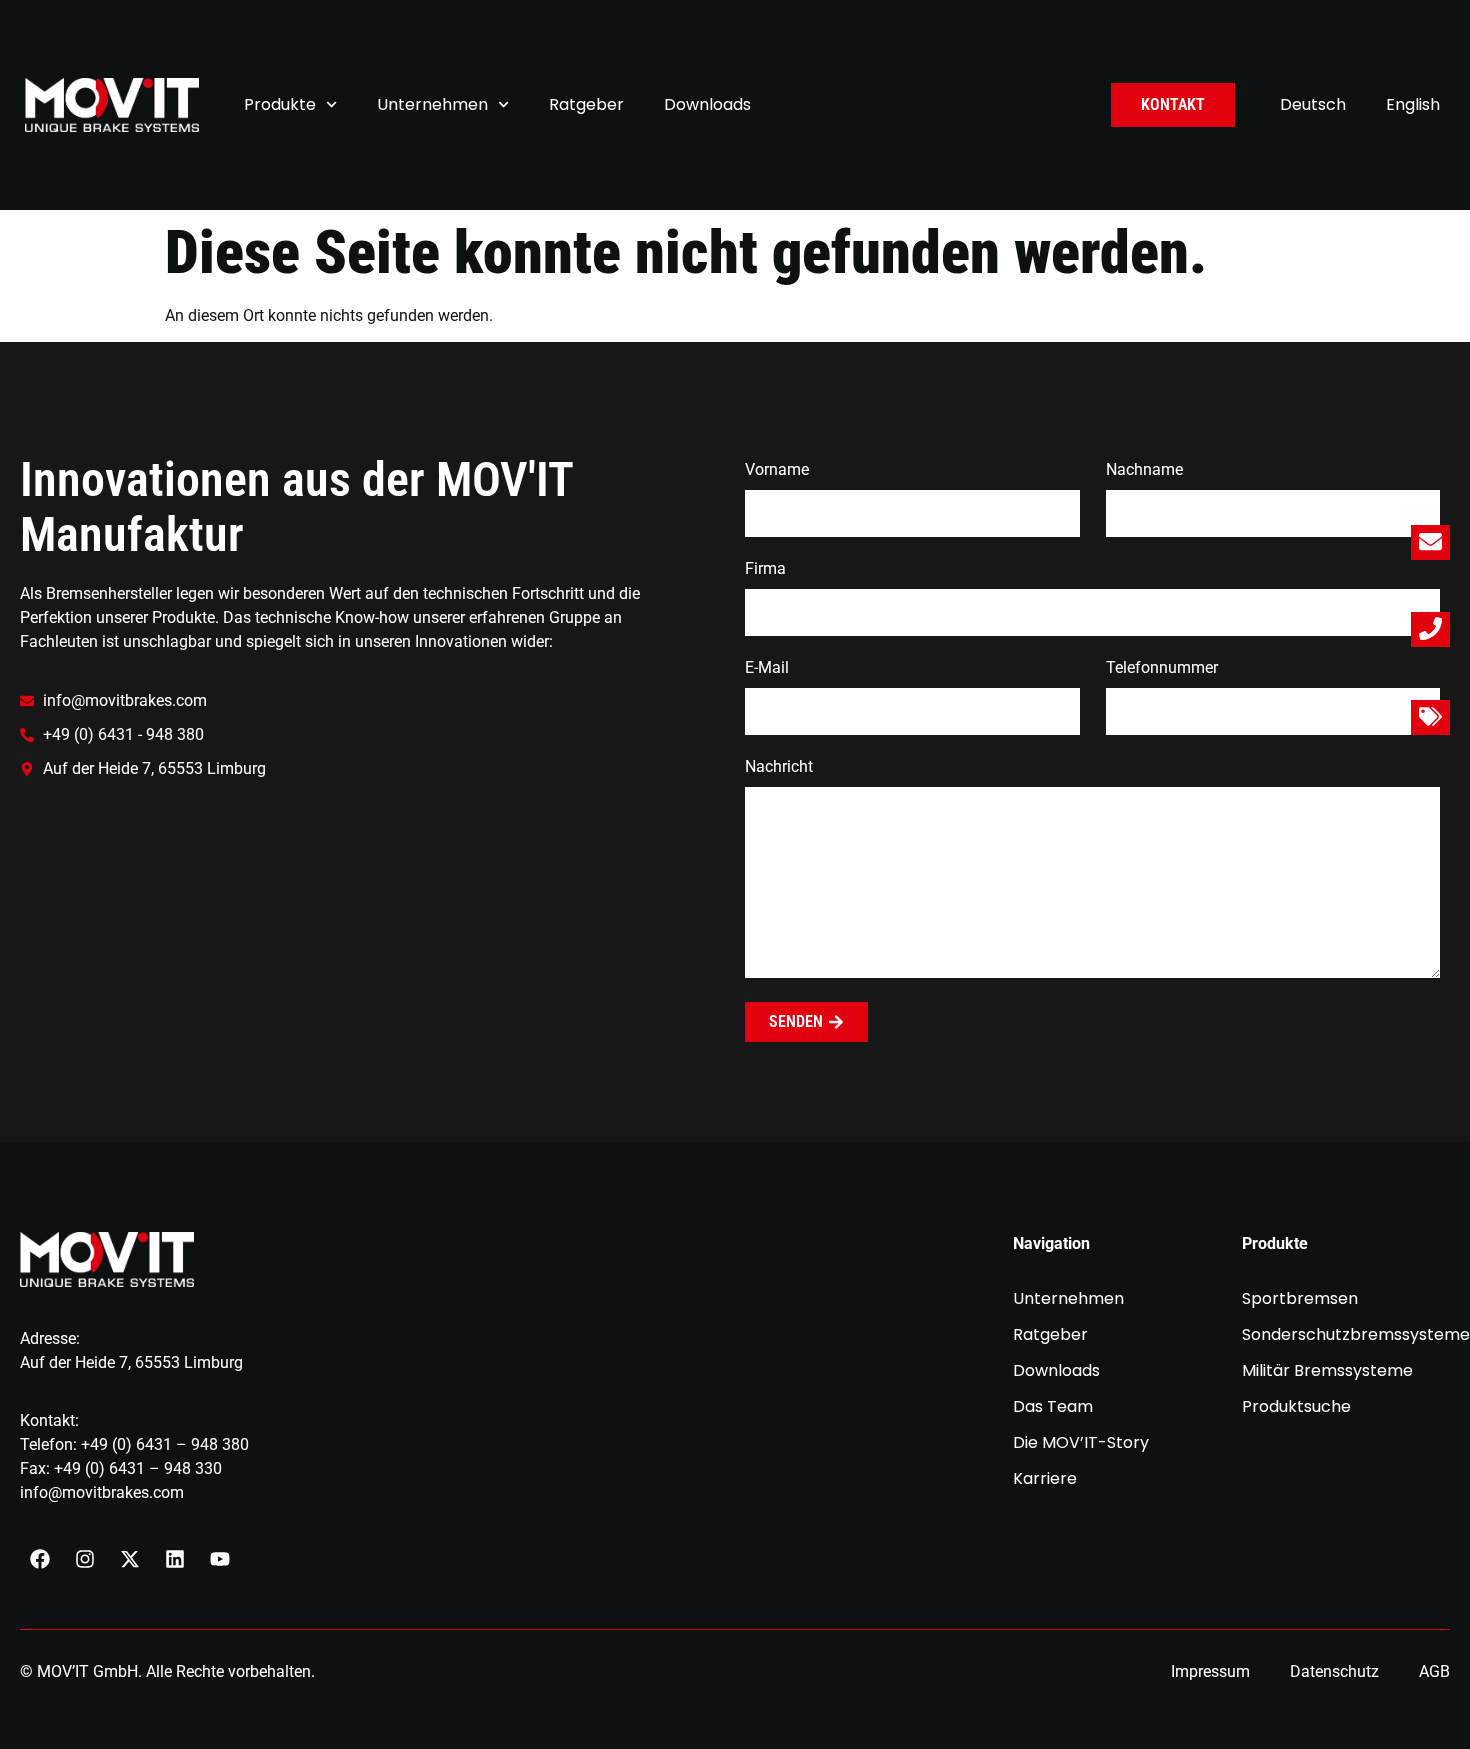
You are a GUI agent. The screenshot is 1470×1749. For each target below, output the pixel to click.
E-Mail (767, 668)
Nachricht (779, 767)
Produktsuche (1296, 1407)
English (1413, 104)
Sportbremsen (1300, 1299)
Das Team (1053, 1407)
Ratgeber (586, 104)
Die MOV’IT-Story (1081, 1443)
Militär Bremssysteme (1327, 1371)
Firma (765, 569)
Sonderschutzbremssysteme (1346, 1335)
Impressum (1210, 1671)
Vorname (777, 470)
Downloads (707, 104)
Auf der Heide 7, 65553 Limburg (131, 1362)
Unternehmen (432, 104)
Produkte (280, 104)
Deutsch (1313, 104)
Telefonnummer (1162, 668)
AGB (1434, 1671)
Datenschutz (1334, 1671)
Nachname (1144, 470)
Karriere (1045, 1479)
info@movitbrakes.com (102, 1492)
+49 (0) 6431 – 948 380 (165, 1444)
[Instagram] (85, 1559)
